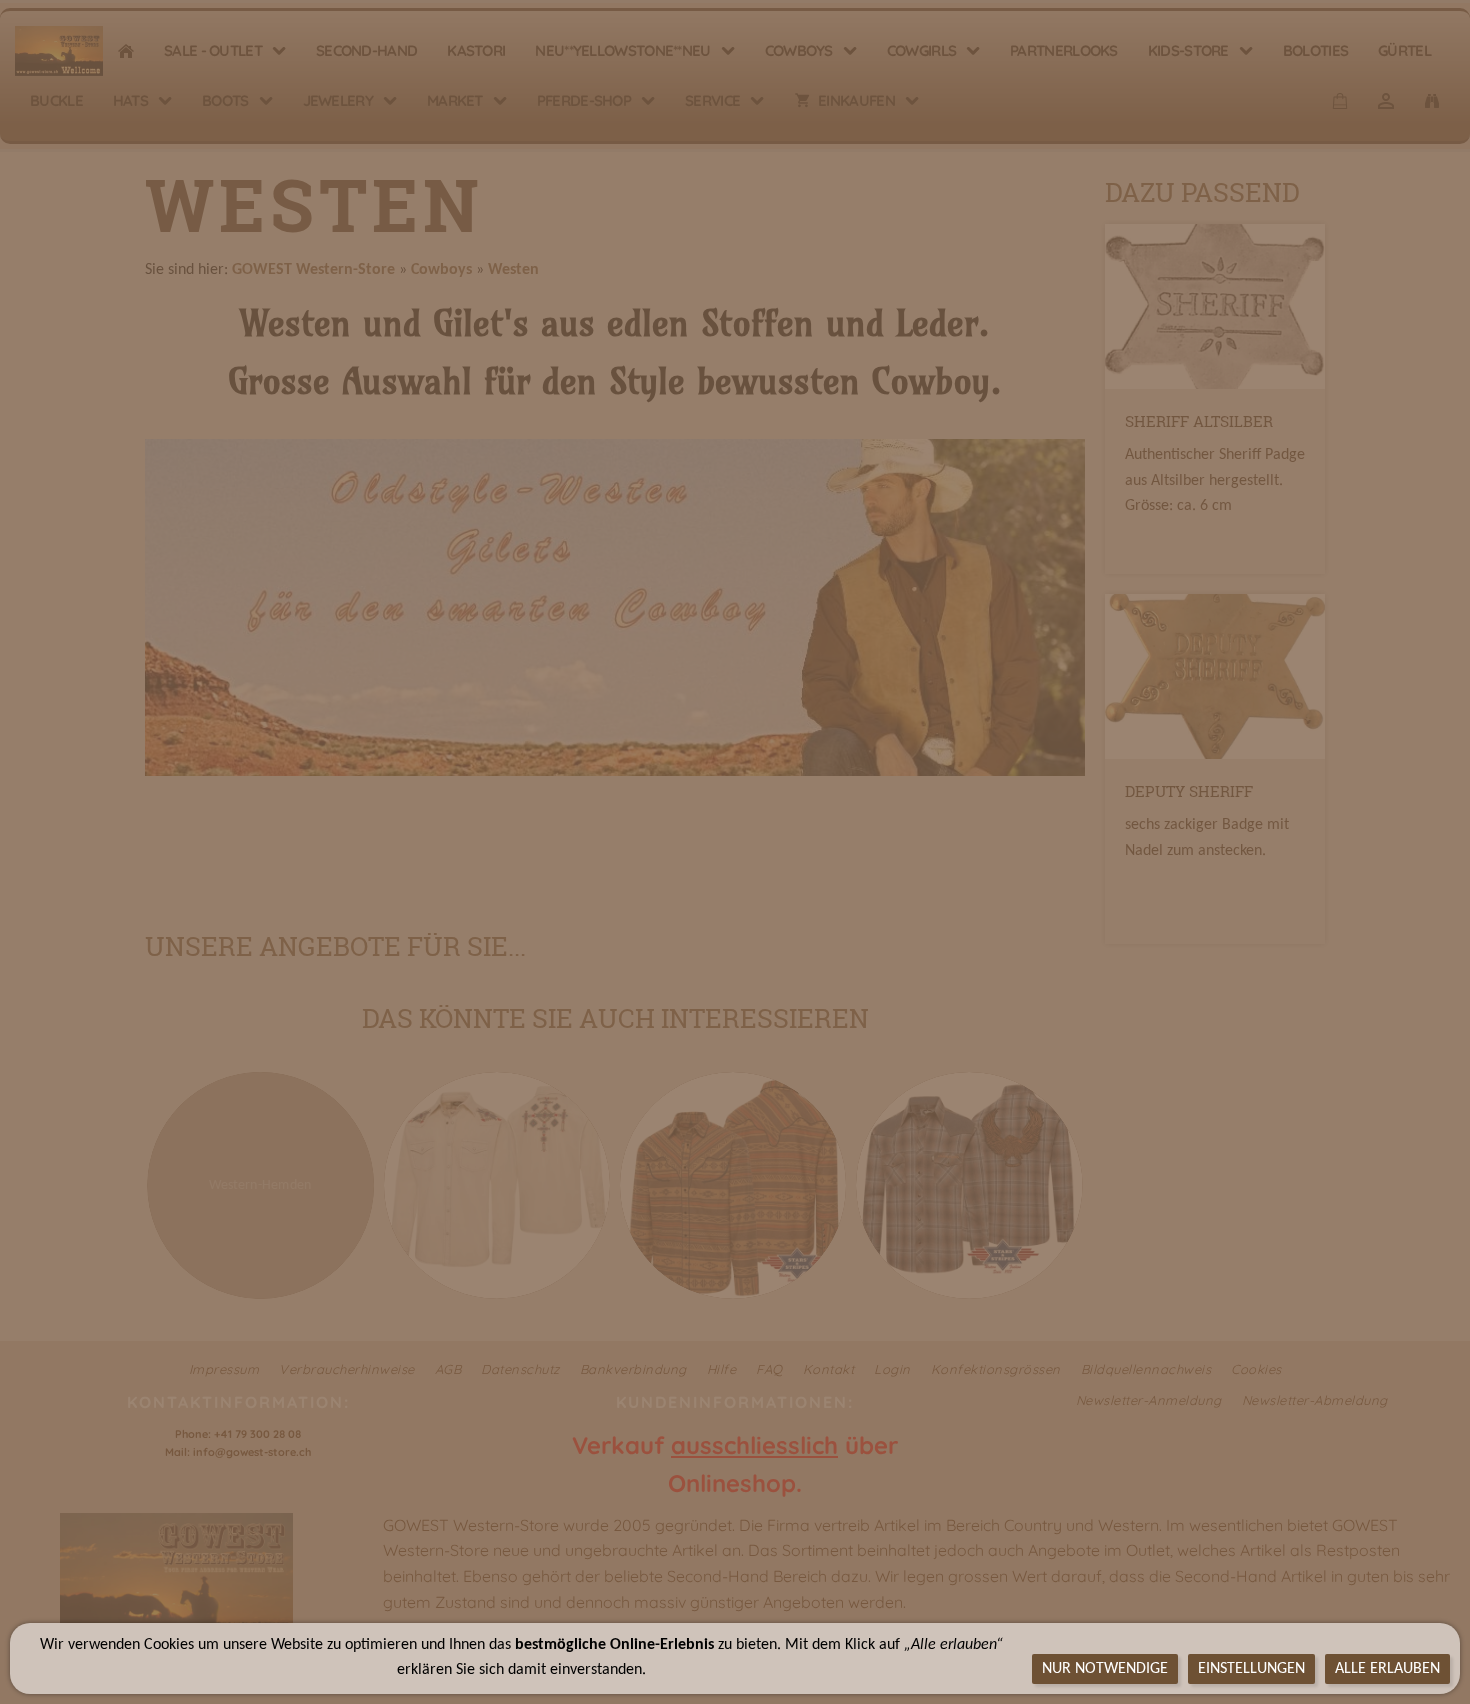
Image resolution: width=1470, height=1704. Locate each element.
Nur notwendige (1105, 1669)
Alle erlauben (1387, 1669)
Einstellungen (1251, 1669)
